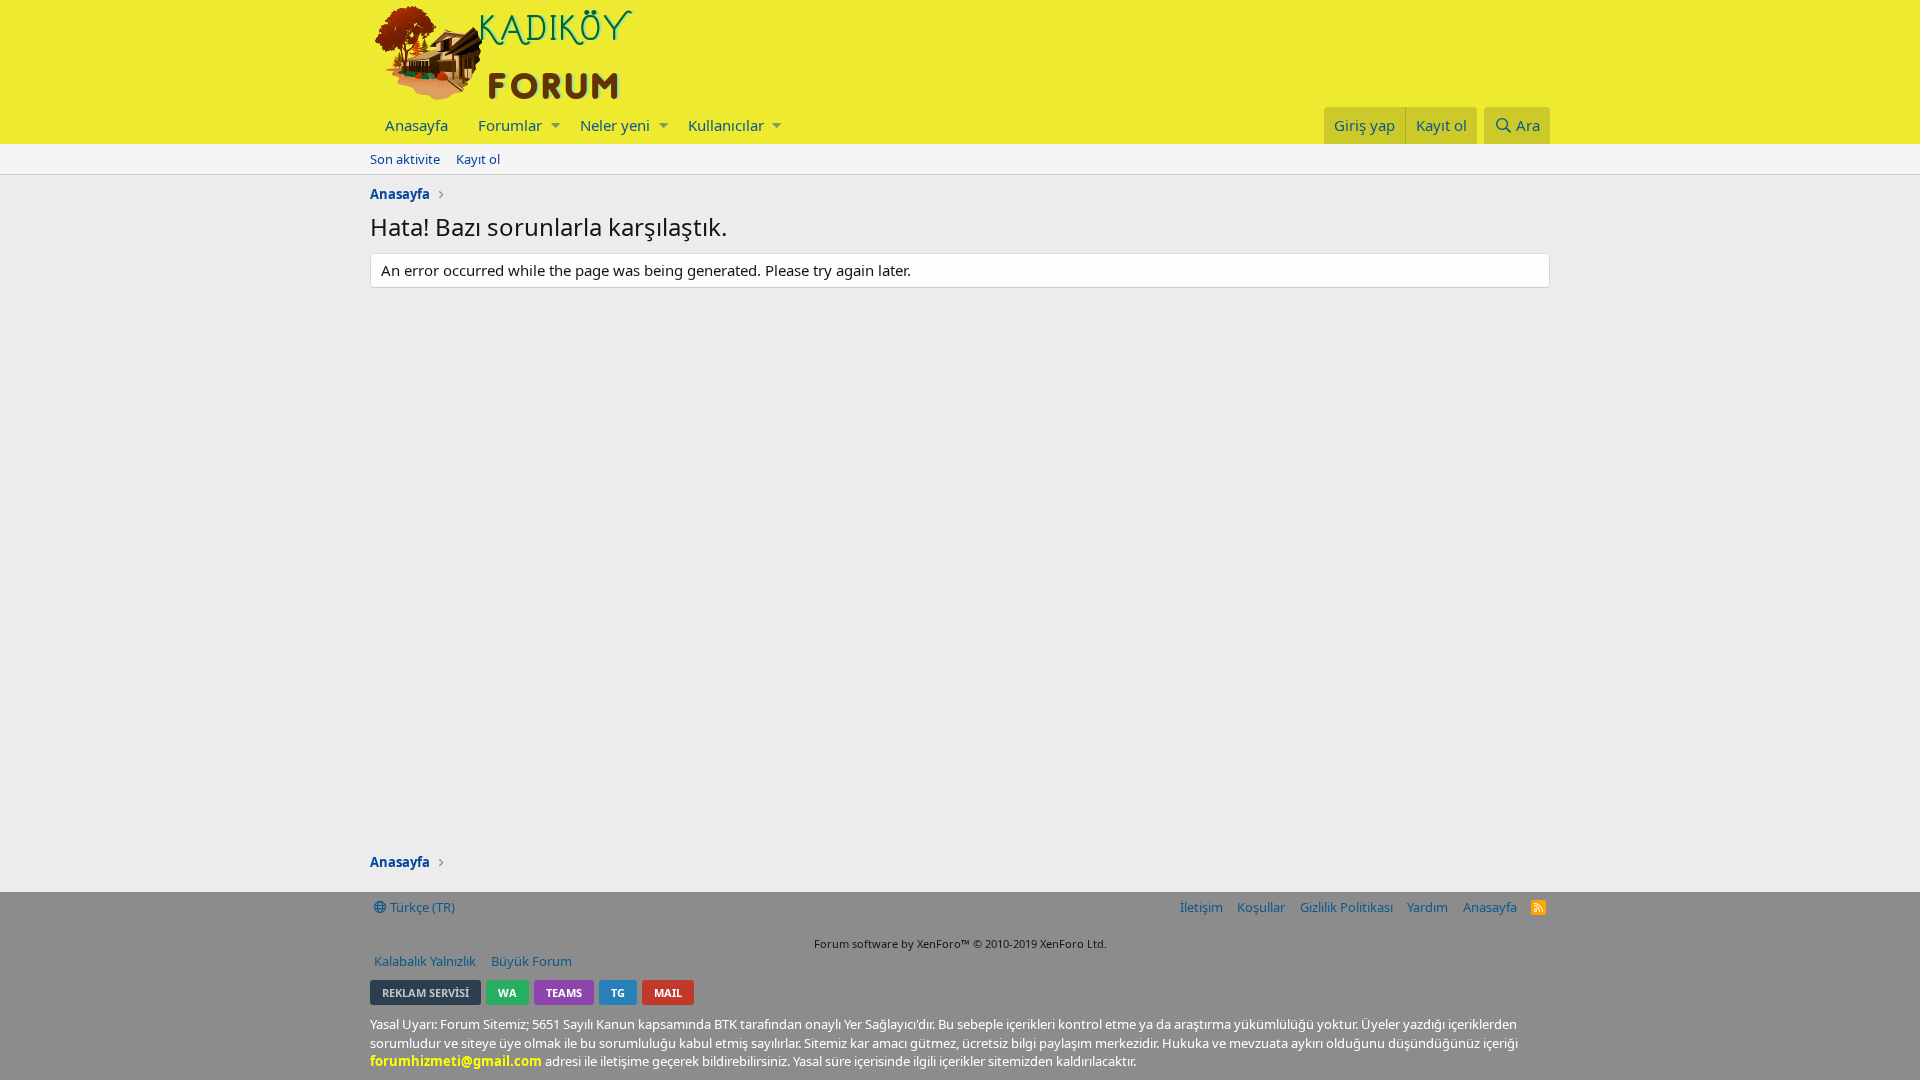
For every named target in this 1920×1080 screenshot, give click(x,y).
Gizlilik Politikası (1346, 907)
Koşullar (1261, 907)
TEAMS (564, 992)
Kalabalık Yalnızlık (425, 961)
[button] (555, 125)
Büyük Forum (531, 961)
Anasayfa (416, 125)
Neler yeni (615, 125)
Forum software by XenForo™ (960, 943)
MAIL (668, 992)
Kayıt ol (478, 159)
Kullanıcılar (726, 125)
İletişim (1201, 907)
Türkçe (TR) (421, 907)
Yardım (1427, 907)
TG (618, 992)
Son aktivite (405, 159)
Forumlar (510, 125)
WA (507, 992)
